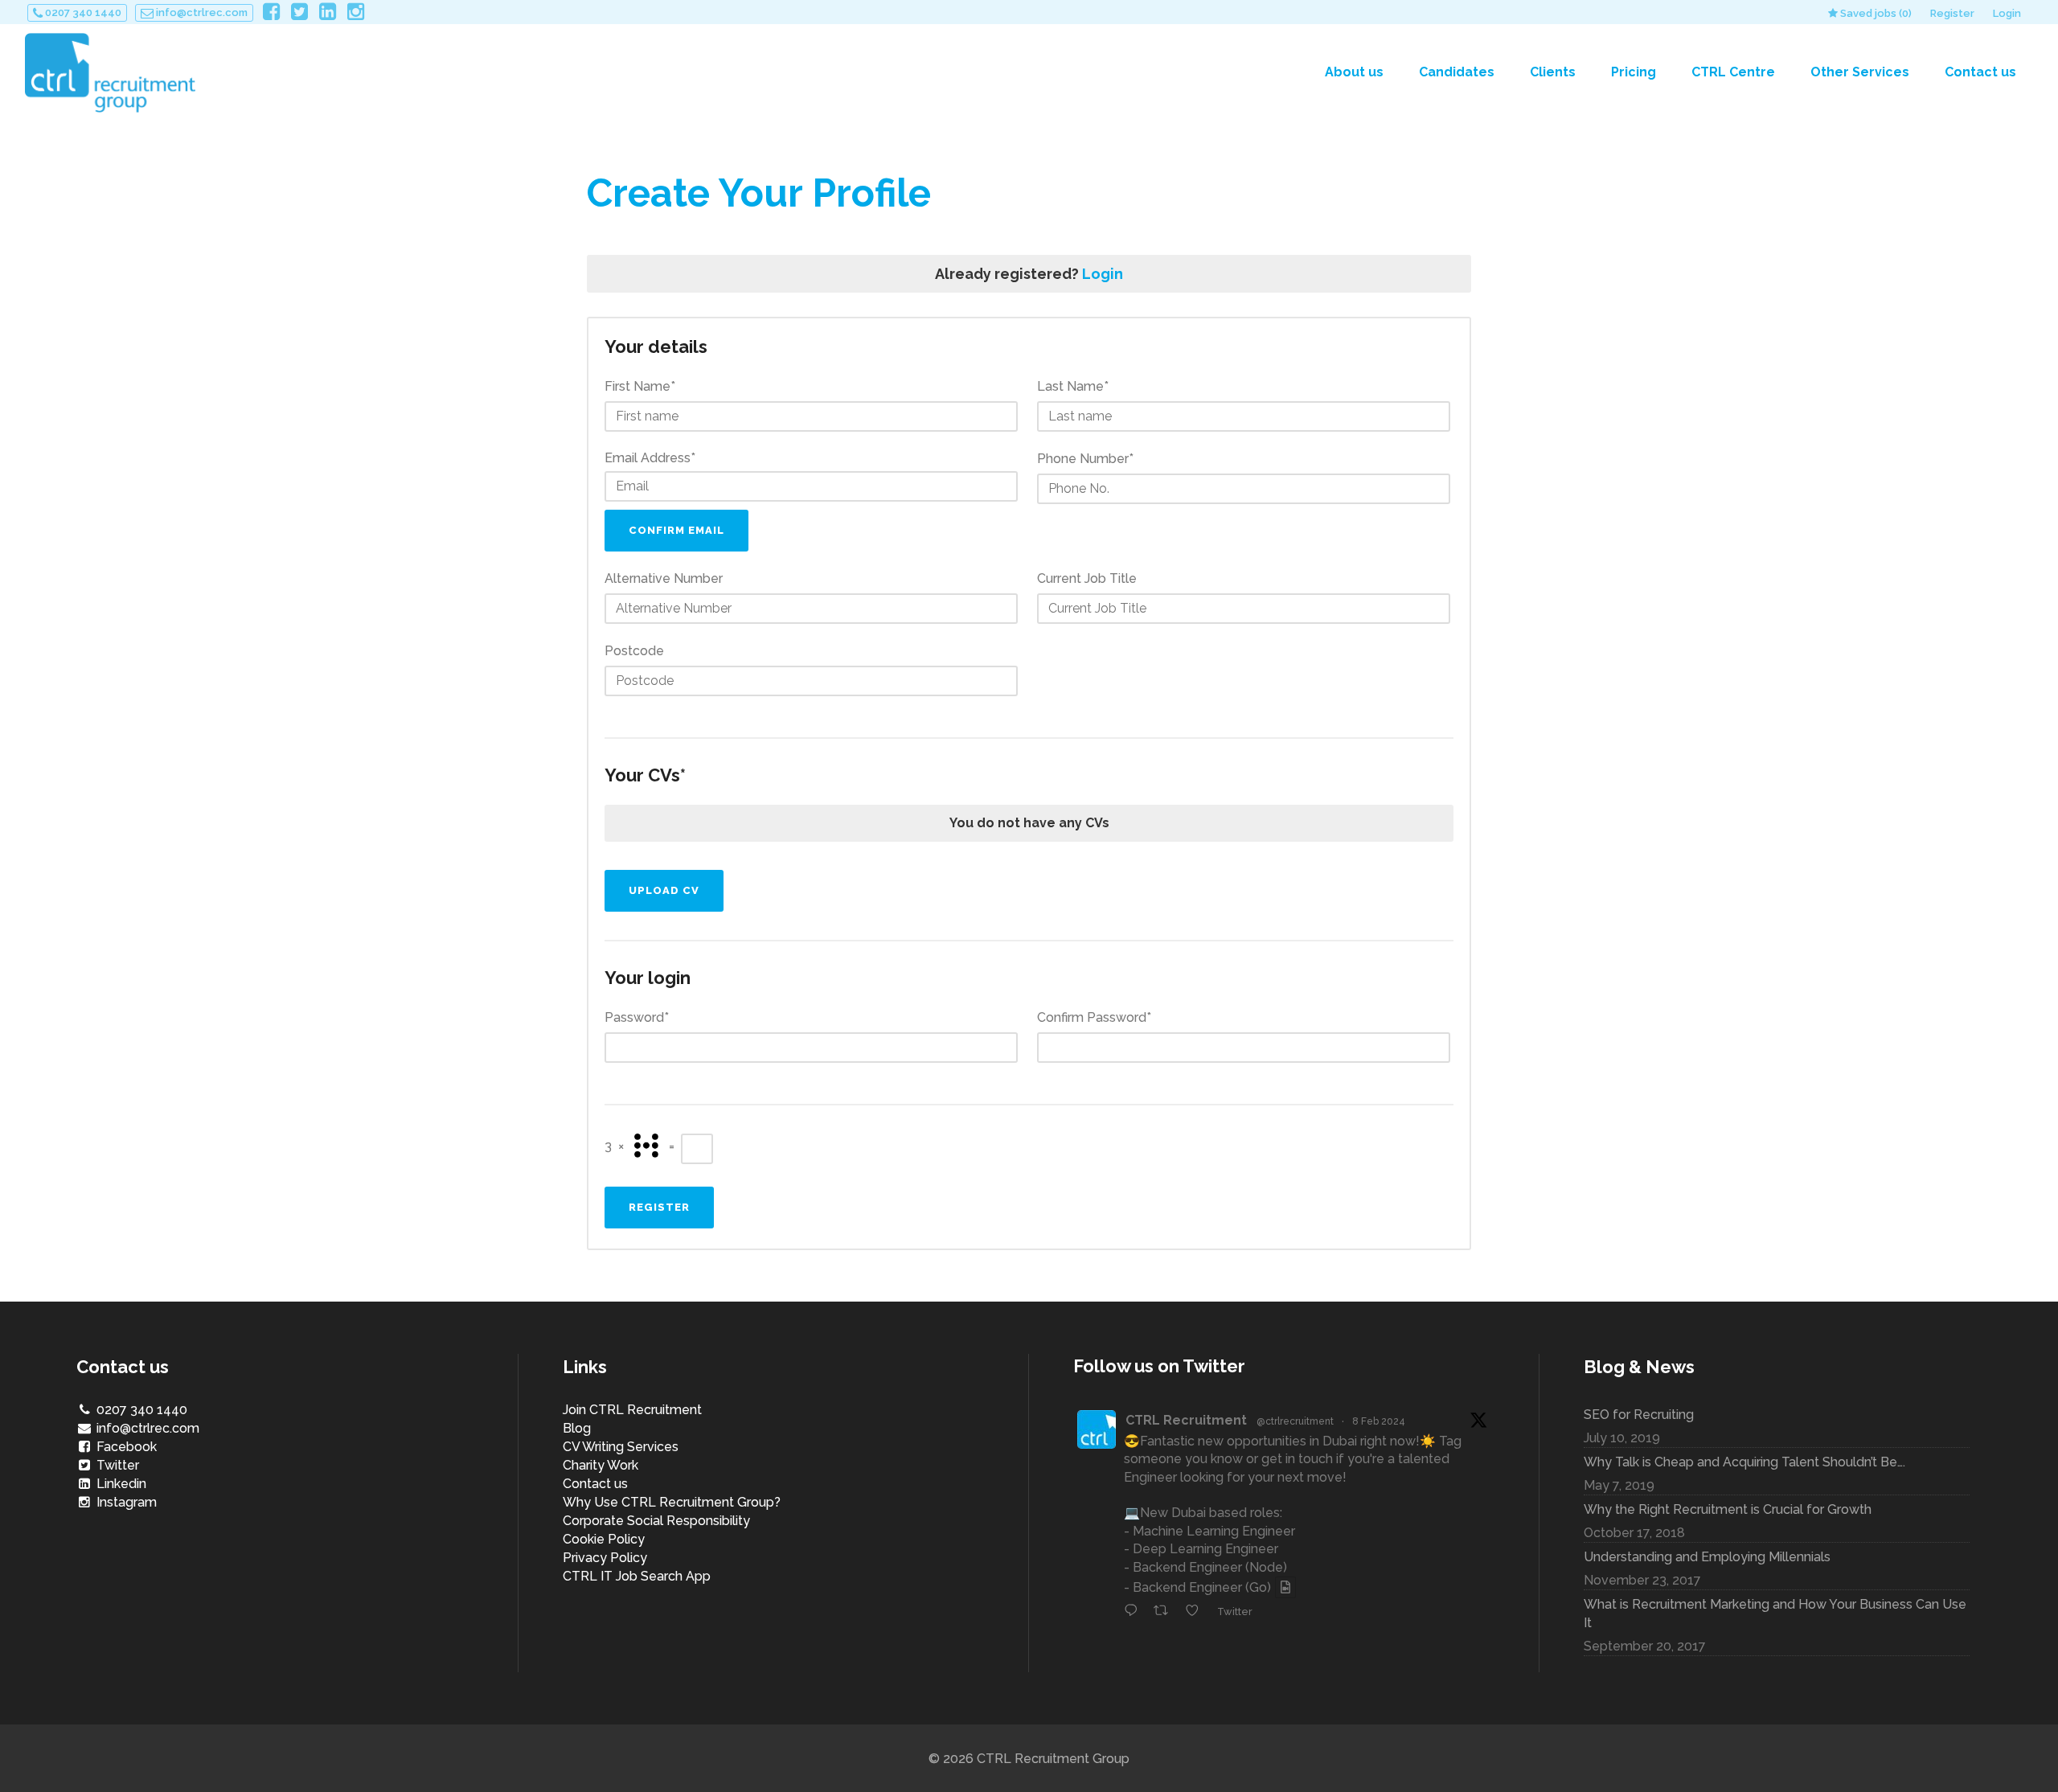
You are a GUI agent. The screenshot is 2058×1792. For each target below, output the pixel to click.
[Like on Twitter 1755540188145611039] (1197, 1612)
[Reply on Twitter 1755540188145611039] (1135, 1612)
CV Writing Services (621, 1447)
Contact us (595, 1484)
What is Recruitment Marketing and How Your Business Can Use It (1775, 1614)
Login (2007, 13)
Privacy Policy (605, 1558)
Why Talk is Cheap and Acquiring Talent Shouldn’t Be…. (1744, 1462)
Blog (577, 1428)
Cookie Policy (604, 1539)
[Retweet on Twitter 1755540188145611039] (1166, 1612)
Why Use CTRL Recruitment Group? (672, 1502)
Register (1952, 13)
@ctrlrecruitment (1295, 1421)
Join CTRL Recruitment (632, 1410)
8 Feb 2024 (1379, 1421)
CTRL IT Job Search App (637, 1576)
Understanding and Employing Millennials (1707, 1557)
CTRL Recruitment (1186, 1420)
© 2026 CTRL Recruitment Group (1029, 1759)
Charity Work (601, 1465)
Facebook (125, 1447)
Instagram (125, 1502)
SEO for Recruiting (1639, 1415)
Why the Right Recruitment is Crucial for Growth (1728, 1509)
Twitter (116, 1465)
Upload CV (664, 890)
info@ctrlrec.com (201, 12)
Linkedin (120, 1484)
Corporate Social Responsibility (656, 1521)
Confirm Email (676, 530)
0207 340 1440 (82, 12)
